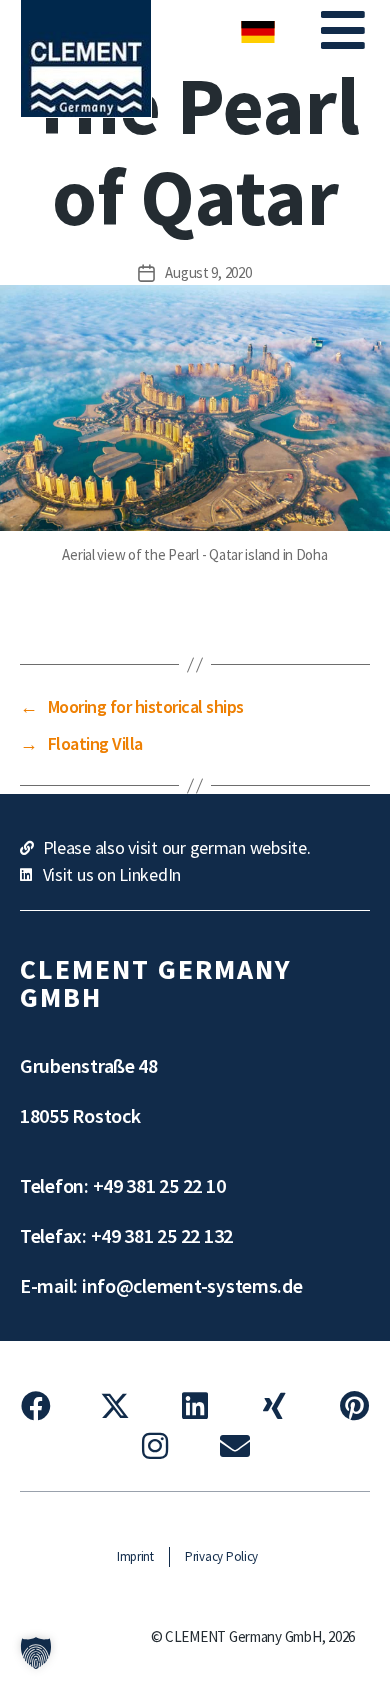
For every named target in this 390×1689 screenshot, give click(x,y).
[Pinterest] (354, 1406)
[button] (347, 30)
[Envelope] (235, 1446)
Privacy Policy (221, 1556)
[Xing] (275, 1406)
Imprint (135, 1556)
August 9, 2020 (208, 272)
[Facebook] (36, 1406)
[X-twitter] (115, 1406)
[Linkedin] (195, 1406)
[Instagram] (155, 1446)
